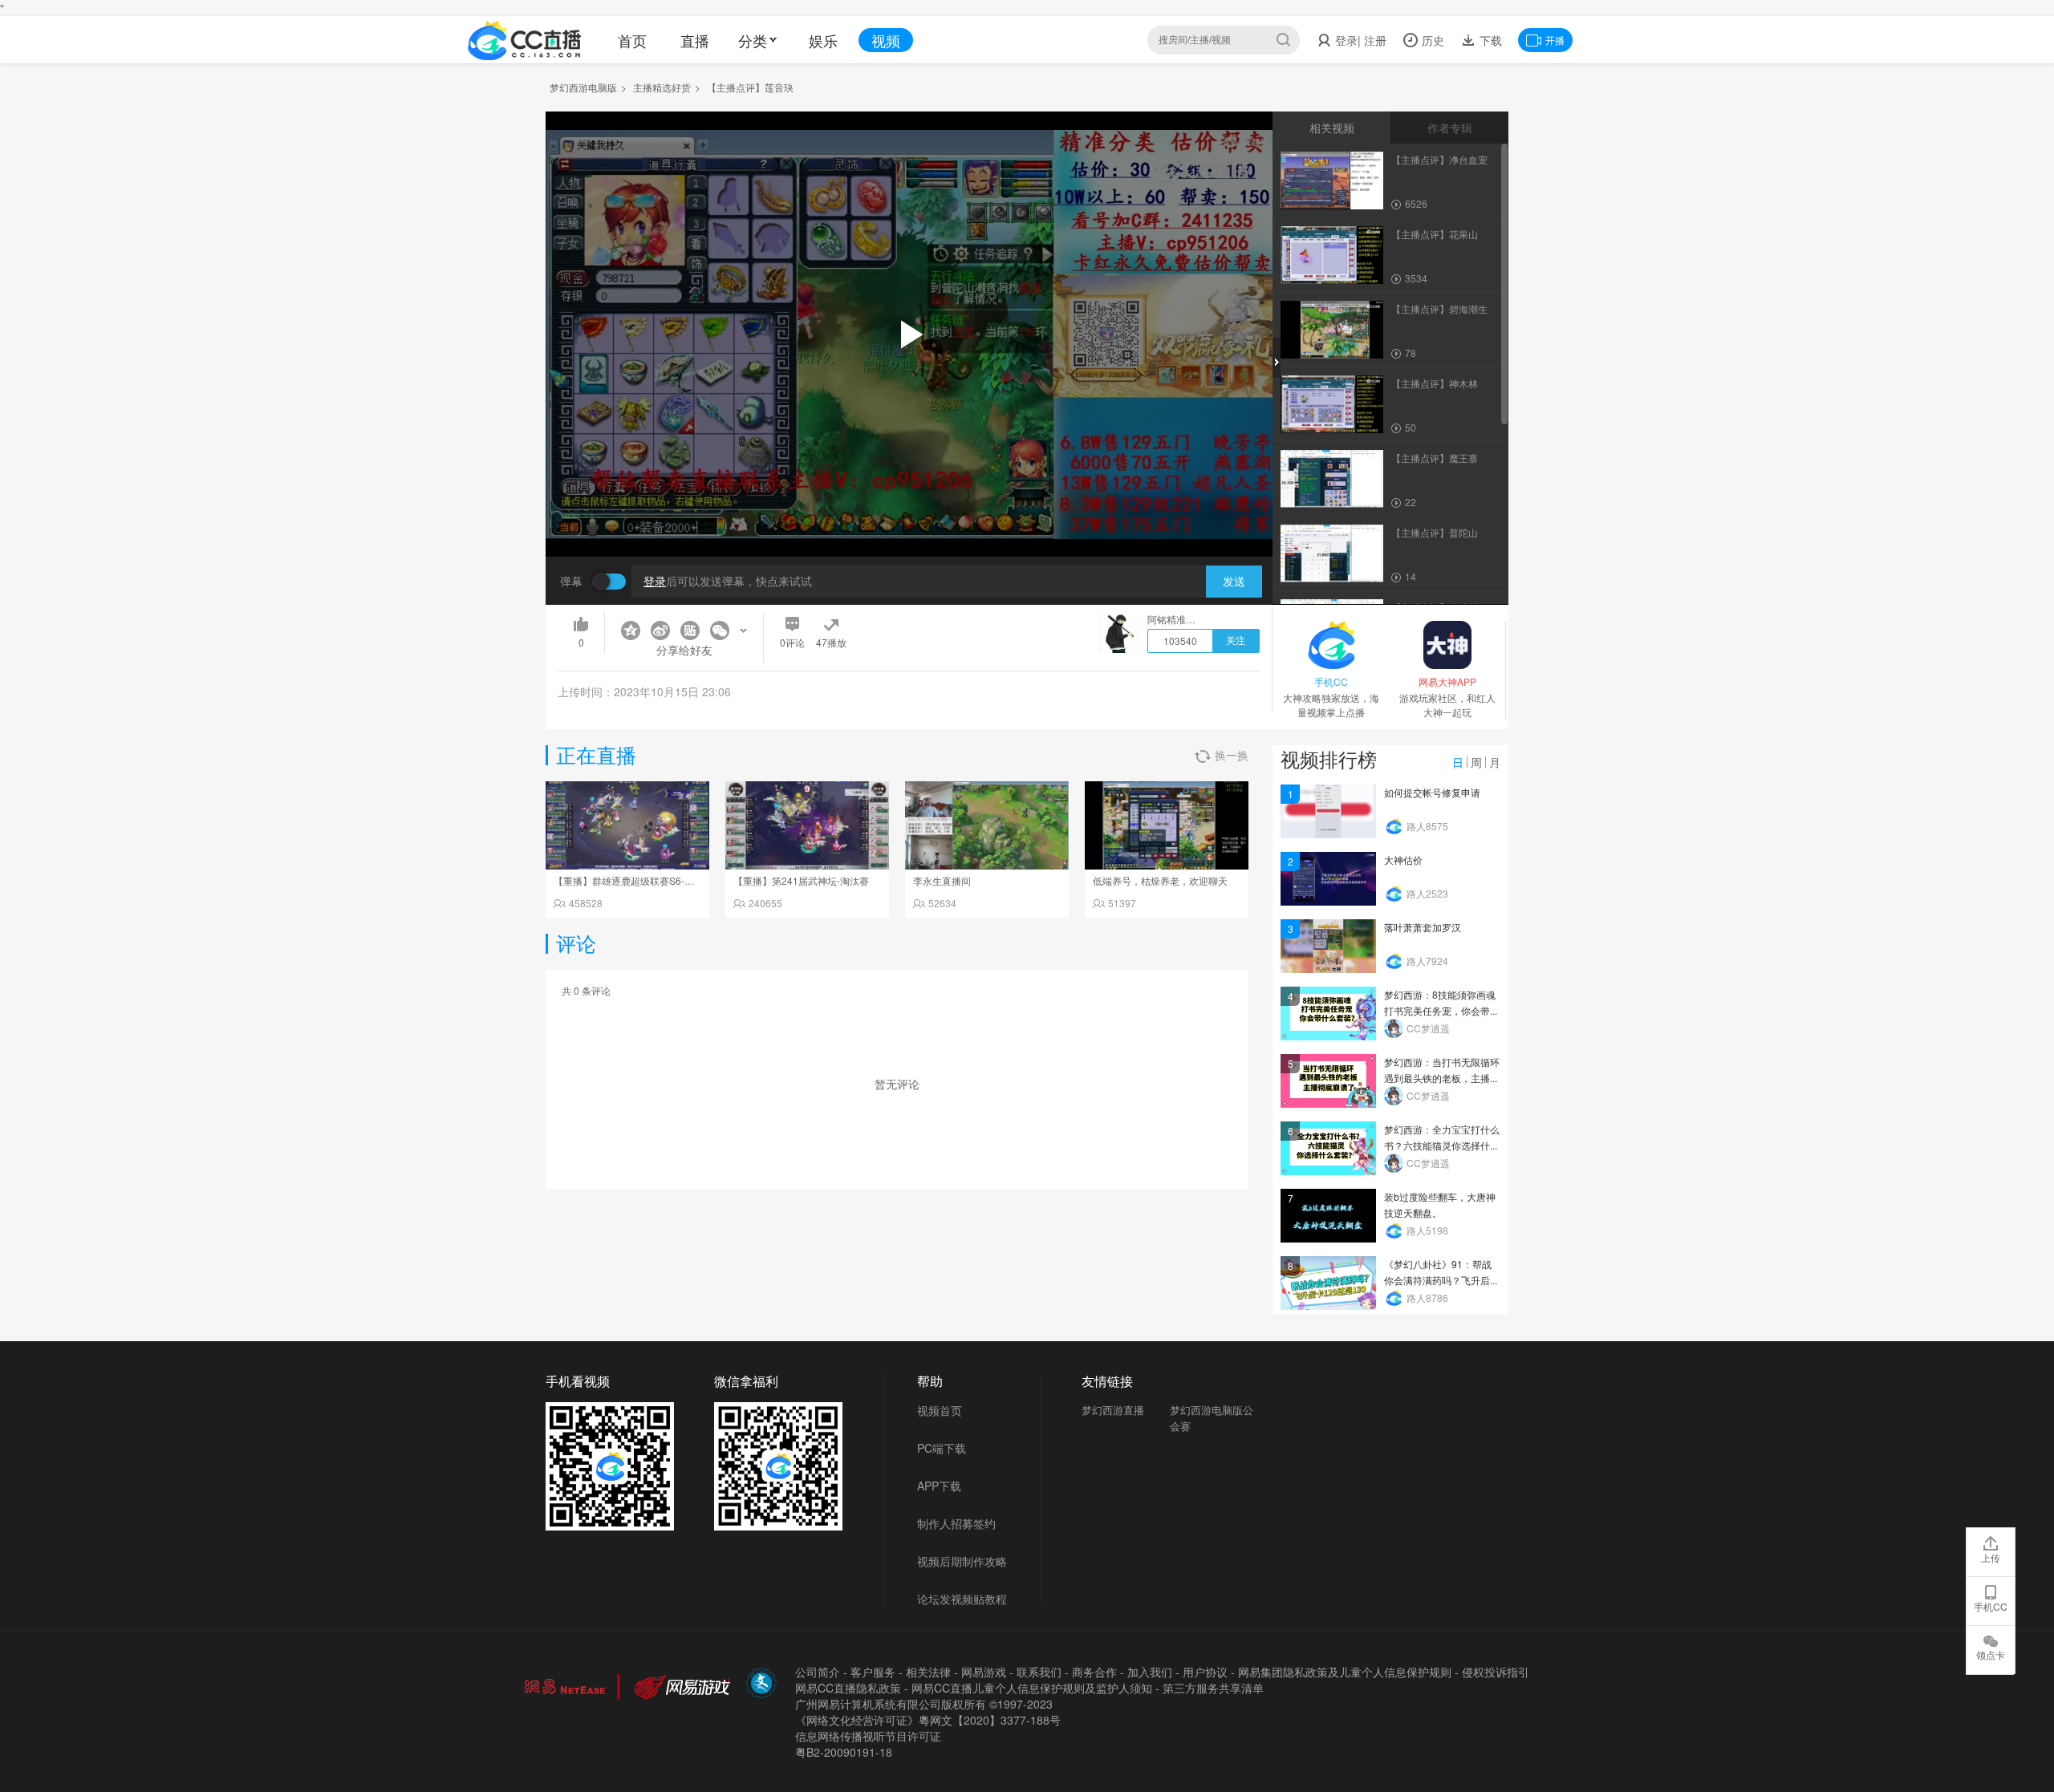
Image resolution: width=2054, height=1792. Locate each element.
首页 (632, 40)
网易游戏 (984, 1672)
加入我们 (1150, 1672)
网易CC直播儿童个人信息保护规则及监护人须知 (1032, 1688)
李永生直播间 (942, 880)
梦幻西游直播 (1113, 1410)
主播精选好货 (662, 87)
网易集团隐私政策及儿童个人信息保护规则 (1345, 1672)
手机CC (1991, 1606)
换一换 (1232, 755)
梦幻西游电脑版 (583, 87)
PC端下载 (942, 1448)
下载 (1489, 40)
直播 (695, 40)
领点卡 (1991, 1654)
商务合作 (1094, 1672)
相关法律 (928, 1672)
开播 (1555, 40)
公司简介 (818, 1672)
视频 (886, 40)
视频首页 (940, 1410)
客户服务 (873, 1672)
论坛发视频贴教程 (962, 1599)
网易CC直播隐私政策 (848, 1688)
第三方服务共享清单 (1213, 1688)
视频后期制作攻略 (962, 1561)
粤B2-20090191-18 (844, 1752)
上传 (1991, 1557)
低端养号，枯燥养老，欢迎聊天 (1160, 880)
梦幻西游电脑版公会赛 (1212, 1418)
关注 (1236, 641)
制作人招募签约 (956, 1523)
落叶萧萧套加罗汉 (1423, 927)
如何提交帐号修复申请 (1432, 792)
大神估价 (1403, 860)
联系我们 (1039, 1672)
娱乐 (823, 40)
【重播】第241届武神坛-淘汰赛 (801, 880)
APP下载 (939, 1486)
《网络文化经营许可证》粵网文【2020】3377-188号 (928, 1720)
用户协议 (1205, 1672)
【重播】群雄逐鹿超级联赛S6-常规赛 (633, 880)
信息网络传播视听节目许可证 (868, 1736)
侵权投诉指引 (1496, 1672)
